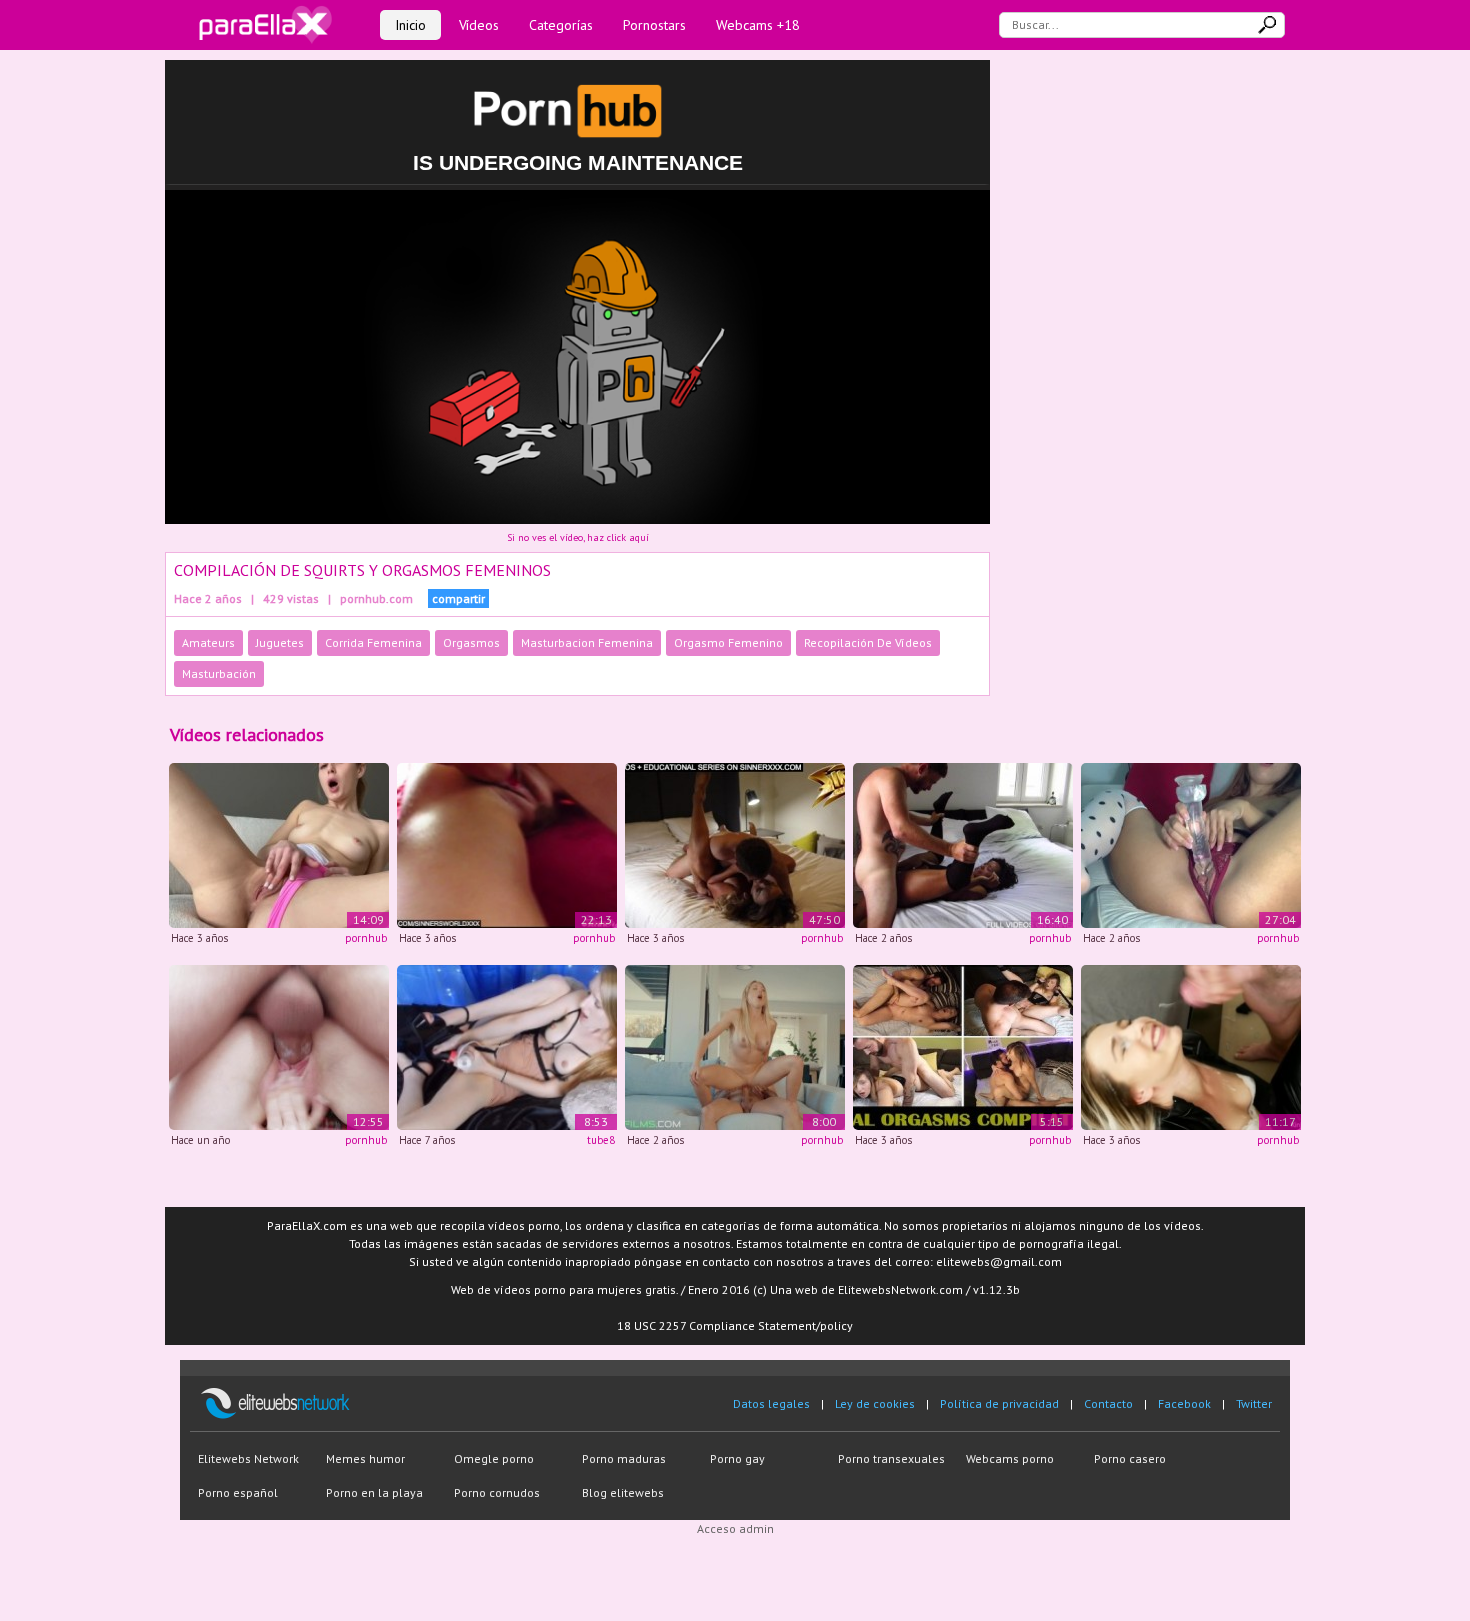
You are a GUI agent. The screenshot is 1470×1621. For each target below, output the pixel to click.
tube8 (601, 1140)
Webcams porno (1010, 1458)
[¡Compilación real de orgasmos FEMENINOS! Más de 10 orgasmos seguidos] (1191, 844)
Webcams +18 (758, 25)
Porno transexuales (891, 1458)
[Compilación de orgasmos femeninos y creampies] (279, 1045)
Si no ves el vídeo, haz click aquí (578, 537)
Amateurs (208, 642)
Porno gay (737, 1458)
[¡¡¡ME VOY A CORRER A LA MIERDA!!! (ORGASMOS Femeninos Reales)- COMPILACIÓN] (963, 1045)
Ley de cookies (875, 1403)
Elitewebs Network (248, 1458)
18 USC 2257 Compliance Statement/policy (735, 1325)
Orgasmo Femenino (728, 642)
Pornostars (654, 25)
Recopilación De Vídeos (868, 642)
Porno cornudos (497, 1492)
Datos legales (771, 1403)
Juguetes (280, 642)
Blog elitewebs (623, 1492)
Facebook (1184, 1403)
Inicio (410, 25)
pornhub (366, 938)
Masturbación (219, 673)
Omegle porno (494, 1458)
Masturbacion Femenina (587, 642)
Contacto (1108, 1403)
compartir (458, 598)
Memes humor (365, 1458)
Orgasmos (471, 642)
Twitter (1254, 1403)
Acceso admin (735, 1528)
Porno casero (1130, 1458)
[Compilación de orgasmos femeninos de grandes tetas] (735, 1045)
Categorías (561, 25)
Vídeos (479, 25)
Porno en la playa (374, 1492)
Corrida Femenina (373, 642)
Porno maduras (624, 1458)
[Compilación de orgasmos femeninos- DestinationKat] (507, 1045)
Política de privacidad (999, 1403)
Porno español (238, 1492)
